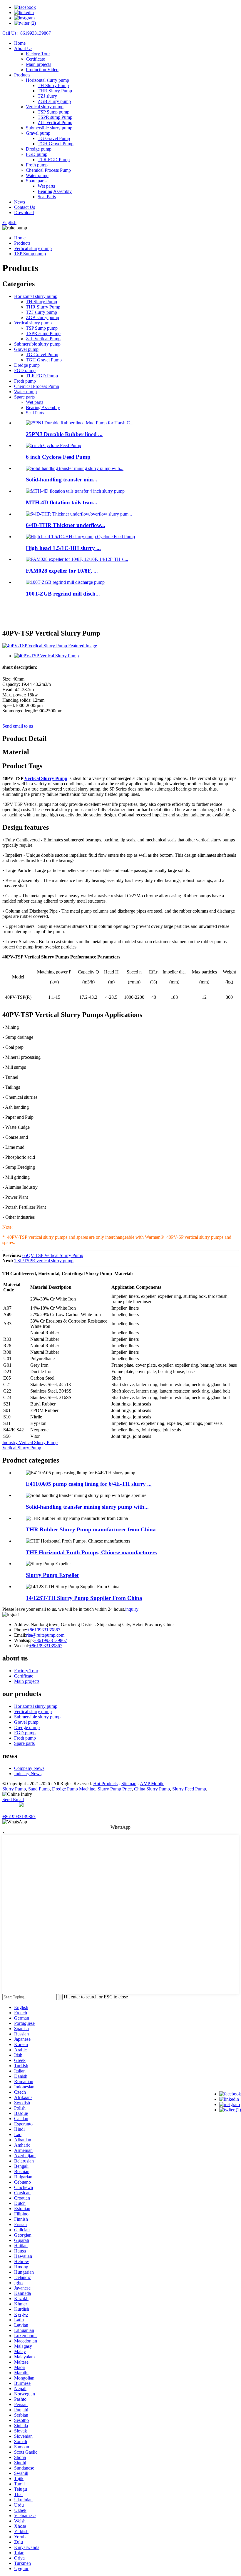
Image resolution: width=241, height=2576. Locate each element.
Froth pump (37, 165)
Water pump (37, 175)
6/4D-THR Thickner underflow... (66, 525)
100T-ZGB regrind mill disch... (63, 594)
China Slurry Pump (152, 1789)
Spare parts (36, 181)
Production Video (42, 70)
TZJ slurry (47, 96)
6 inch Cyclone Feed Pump (58, 457)
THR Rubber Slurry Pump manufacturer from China (91, 1529)
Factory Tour (38, 54)
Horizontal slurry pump (47, 80)
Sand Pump (39, 1789)
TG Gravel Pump (54, 138)
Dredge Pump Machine (74, 1789)
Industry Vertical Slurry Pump (30, 1442)
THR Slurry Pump (55, 91)
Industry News (28, 1774)
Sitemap (129, 1784)
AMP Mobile (152, 1784)
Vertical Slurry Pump (46, 778)
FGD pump (37, 154)
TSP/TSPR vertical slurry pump (44, 1261)
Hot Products (105, 1784)
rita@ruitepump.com (45, 1635)
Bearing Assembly (55, 191)
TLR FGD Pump (54, 160)
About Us (23, 48)
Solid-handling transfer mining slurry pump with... (87, 1507)
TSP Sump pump (53, 112)
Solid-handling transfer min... (62, 480)
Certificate (35, 59)
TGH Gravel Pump (56, 144)
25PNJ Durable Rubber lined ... (64, 434)
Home (20, 43)
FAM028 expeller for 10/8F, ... (62, 571)
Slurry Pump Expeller (52, 1575)
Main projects (39, 64)
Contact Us (25, 207)
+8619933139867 (44, 1630)
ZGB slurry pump (54, 101)
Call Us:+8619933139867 (27, 33)
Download (24, 212)
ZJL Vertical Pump (55, 122)
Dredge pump (39, 149)
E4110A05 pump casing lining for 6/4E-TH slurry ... (89, 1484)
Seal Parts (47, 197)
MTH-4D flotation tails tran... (62, 502)
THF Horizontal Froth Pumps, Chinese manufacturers (91, 1552)
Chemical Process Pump (48, 170)
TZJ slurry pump (41, 312)
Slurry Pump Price (115, 1789)
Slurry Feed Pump (189, 1789)
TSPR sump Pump (55, 117)
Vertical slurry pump (45, 107)
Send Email (13, 1799)
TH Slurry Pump (53, 85)
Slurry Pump (14, 1789)
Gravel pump (38, 133)
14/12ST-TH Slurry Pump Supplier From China (84, 1598)
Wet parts (46, 186)
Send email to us (18, 726)
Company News (29, 1768)
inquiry (132, 1609)
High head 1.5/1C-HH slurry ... (63, 548)
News (20, 202)
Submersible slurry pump (49, 128)
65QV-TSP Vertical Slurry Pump (53, 1255)
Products (22, 75)
